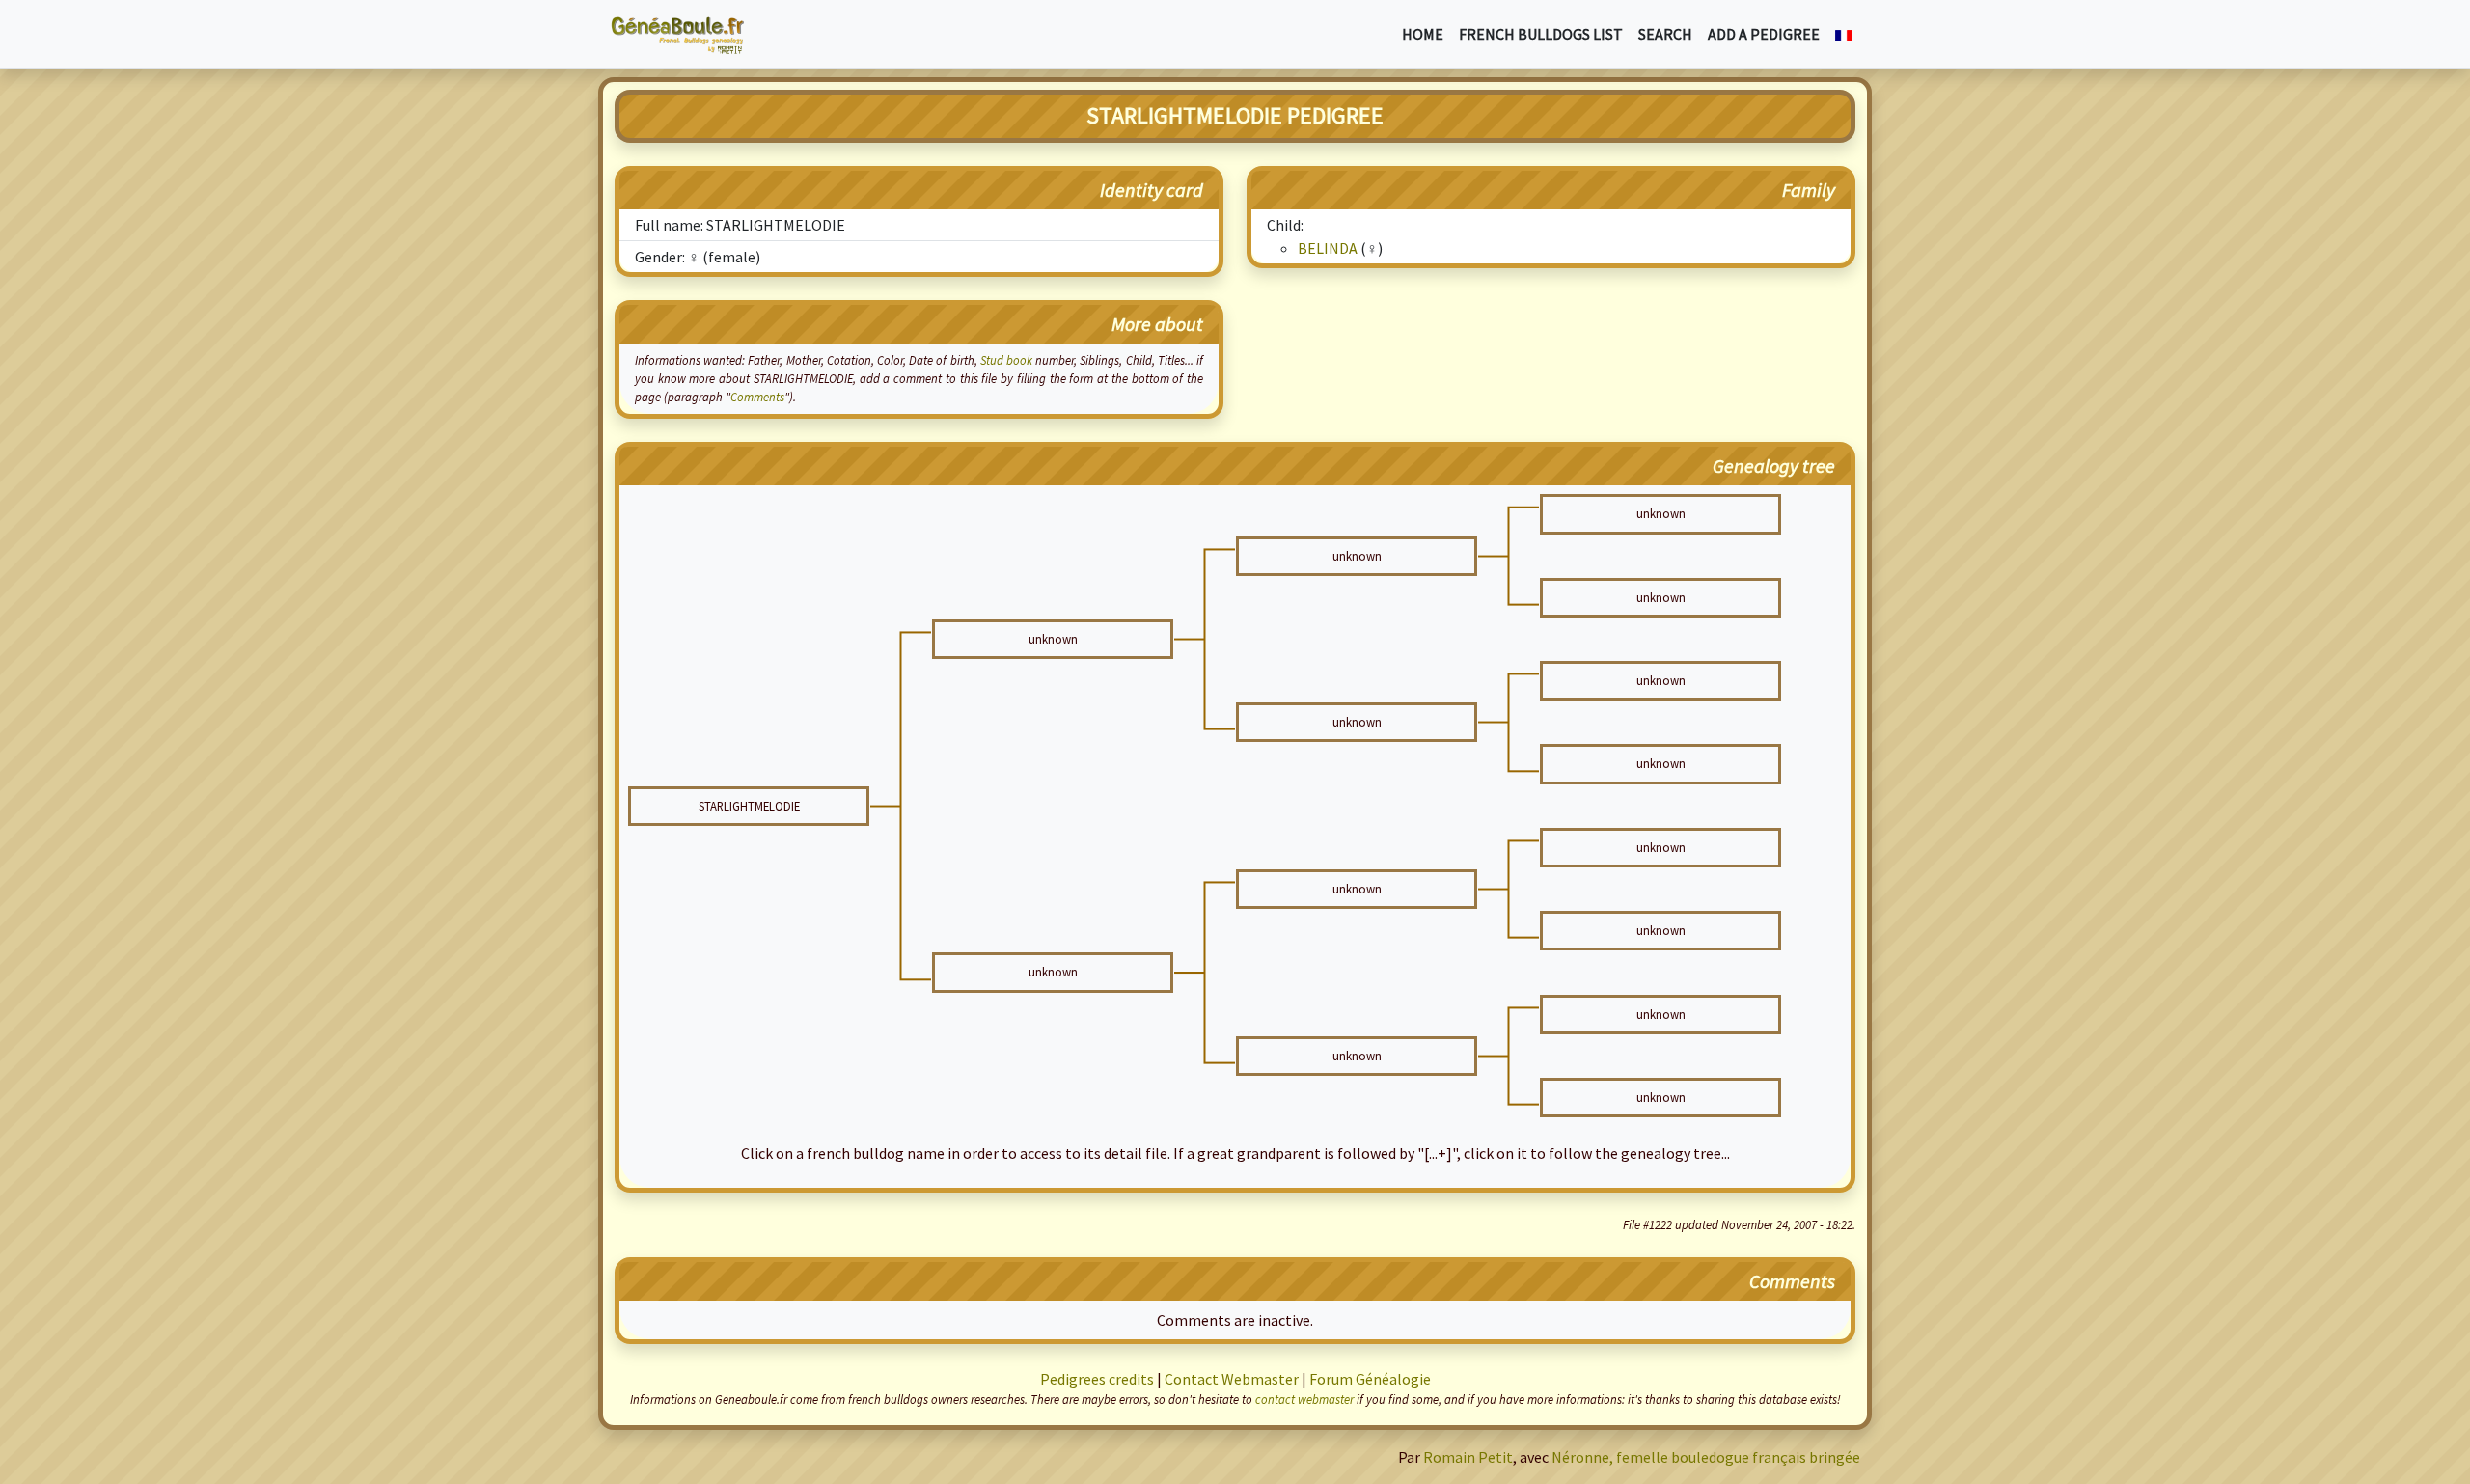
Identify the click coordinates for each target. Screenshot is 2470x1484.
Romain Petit (1468, 1457)
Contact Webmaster (1232, 1379)
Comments (757, 397)
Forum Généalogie (1370, 1379)
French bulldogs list (1541, 34)
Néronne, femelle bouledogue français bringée (1706, 1457)
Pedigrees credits (1097, 1379)
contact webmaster (1304, 1399)
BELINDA (1328, 248)
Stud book (1006, 360)
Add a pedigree (1764, 34)
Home (1423, 34)
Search (1665, 34)
